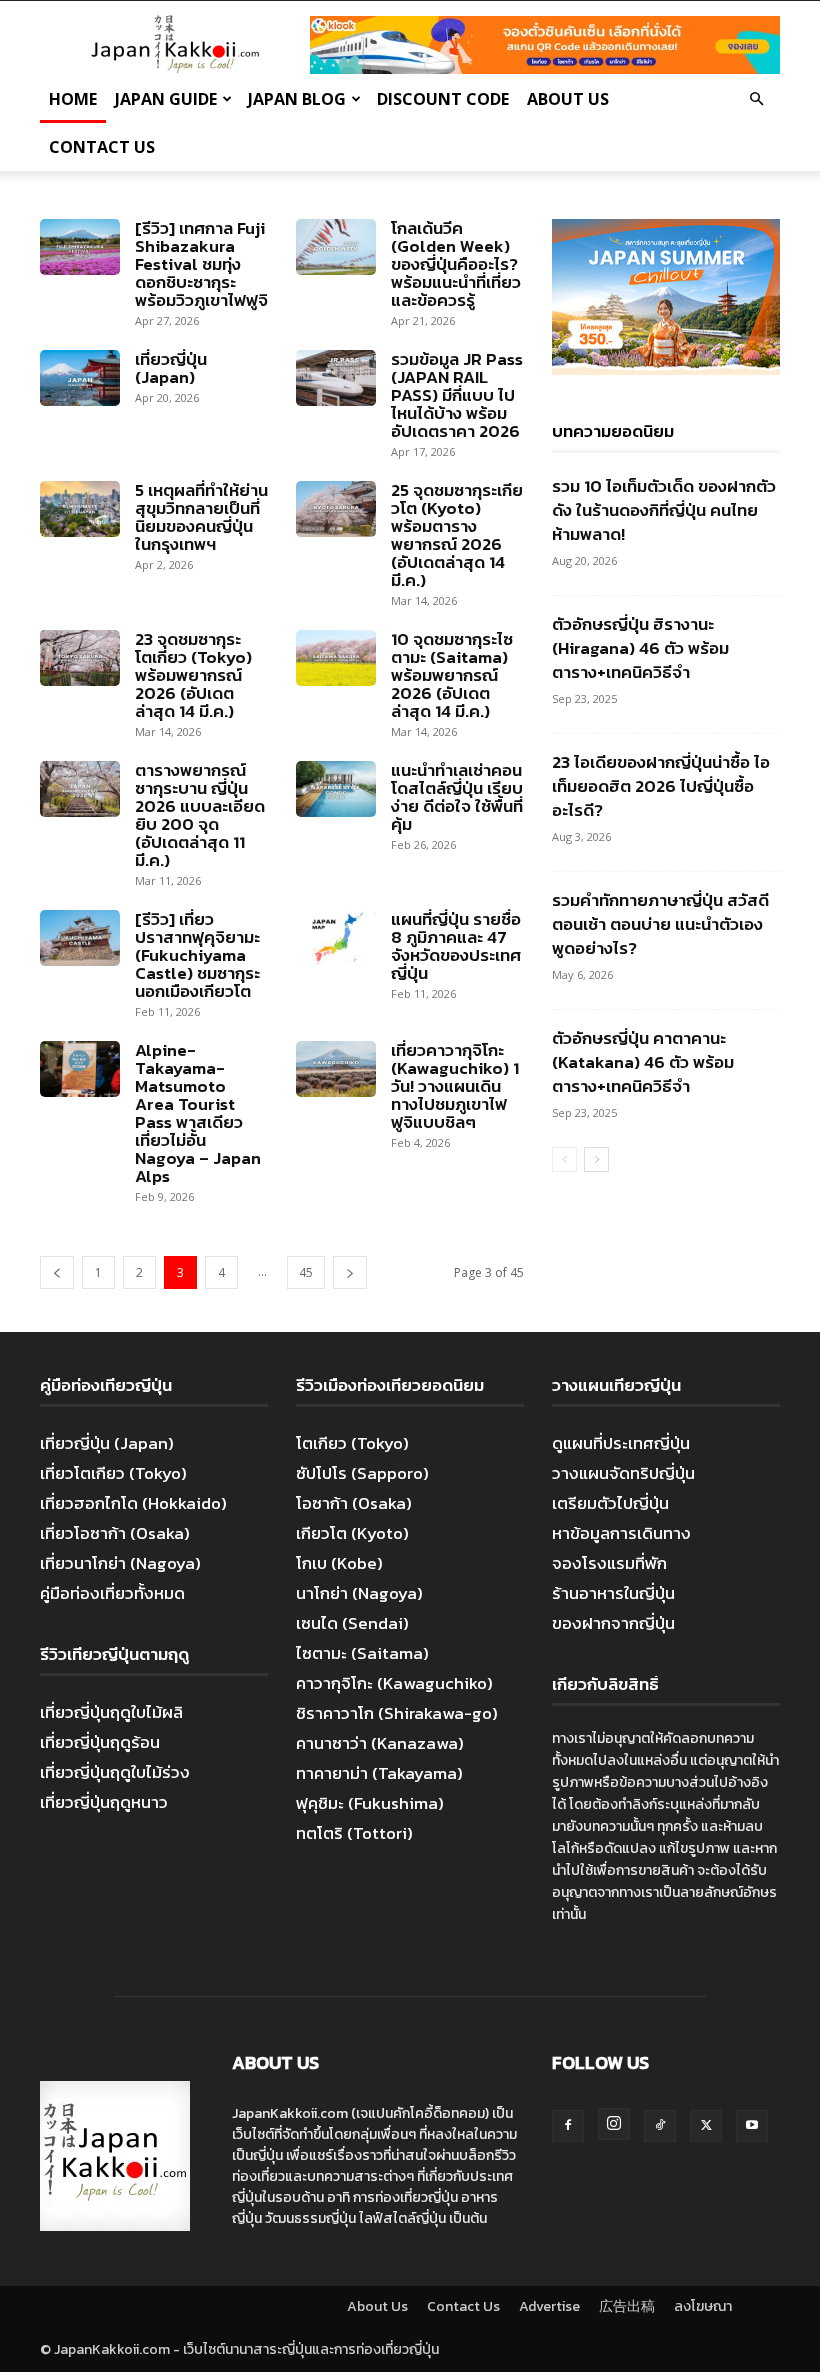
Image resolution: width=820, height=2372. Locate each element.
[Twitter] (706, 2126)
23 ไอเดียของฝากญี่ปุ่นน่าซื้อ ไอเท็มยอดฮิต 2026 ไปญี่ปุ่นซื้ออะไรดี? (661, 786)
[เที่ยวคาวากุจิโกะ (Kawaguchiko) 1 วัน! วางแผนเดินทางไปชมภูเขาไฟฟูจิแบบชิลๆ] (336, 1069)
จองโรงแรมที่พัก (609, 1563)
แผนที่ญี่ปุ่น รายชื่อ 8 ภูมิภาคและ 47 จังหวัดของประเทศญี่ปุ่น (456, 946)
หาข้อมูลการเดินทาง (621, 1533)
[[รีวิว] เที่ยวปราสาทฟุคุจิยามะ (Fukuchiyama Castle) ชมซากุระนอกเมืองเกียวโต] (80, 938)
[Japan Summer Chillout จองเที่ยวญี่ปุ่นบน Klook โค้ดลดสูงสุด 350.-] (666, 297)
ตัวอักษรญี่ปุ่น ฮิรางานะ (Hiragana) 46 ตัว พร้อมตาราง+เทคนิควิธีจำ (640, 648)
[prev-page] (57, 1272)
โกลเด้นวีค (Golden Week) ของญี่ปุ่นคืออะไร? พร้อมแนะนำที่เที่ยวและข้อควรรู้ (456, 264)
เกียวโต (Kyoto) (352, 1533)
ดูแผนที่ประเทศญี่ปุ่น (621, 1443)
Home (73, 99)
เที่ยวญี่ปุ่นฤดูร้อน (100, 1742)
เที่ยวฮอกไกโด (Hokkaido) (133, 1503)
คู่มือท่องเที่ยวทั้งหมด (112, 1593)
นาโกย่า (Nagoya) (359, 1593)
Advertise (549, 2306)
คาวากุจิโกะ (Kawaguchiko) (394, 1683)
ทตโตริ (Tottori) (354, 1833)
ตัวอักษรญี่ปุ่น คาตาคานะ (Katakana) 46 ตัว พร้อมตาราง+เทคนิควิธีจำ (643, 1062)
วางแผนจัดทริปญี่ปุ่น (623, 1473)
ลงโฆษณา (703, 2306)
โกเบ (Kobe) (339, 1563)
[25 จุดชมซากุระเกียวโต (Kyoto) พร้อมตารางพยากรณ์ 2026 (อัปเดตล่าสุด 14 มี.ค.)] (336, 509)
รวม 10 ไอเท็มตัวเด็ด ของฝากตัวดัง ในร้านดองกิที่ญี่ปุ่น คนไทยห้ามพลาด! (664, 510)
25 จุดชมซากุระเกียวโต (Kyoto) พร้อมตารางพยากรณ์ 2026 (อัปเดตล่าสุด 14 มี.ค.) (457, 535)
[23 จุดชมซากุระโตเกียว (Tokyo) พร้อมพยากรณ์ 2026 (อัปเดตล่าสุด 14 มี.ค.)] (80, 658)
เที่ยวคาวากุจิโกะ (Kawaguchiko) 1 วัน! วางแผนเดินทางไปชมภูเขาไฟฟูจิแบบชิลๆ (455, 1086)
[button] (756, 98)
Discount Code (443, 99)
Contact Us (102, 147)
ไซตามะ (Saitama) (362, 1653)
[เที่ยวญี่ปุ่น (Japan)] (80, 378)
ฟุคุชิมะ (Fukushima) (370, 1803)
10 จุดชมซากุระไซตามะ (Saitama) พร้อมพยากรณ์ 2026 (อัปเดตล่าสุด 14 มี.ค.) (452, 675)
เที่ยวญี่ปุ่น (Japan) (171, 368)
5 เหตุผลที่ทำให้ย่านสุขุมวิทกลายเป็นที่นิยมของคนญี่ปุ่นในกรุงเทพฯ (201, 517)
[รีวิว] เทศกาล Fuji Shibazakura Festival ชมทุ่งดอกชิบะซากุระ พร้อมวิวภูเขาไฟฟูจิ (201, 264)
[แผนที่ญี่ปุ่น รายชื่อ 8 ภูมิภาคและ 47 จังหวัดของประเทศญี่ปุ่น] (336, 938)
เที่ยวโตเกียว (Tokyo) (113, 1473)
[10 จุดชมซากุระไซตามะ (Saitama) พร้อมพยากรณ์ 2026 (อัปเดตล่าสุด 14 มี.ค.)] (336, 658)
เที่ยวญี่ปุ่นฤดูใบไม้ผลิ (111, 1712)
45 (306, 1272)
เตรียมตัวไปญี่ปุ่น (610, 1503)
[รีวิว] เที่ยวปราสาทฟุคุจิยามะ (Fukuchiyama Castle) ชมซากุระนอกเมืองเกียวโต (197, 955)
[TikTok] (660, 2126)
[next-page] (350, 1272)
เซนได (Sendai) (352, 1623)
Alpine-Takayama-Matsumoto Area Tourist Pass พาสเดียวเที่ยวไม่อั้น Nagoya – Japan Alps (198, 1113)
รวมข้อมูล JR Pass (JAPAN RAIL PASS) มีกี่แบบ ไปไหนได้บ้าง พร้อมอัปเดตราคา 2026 (457, 395)
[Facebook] (568, 2126)
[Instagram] (614, 2124)
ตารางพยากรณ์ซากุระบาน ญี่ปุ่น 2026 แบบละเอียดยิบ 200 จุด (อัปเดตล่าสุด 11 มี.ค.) (200, 815)
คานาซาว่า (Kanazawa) (380, 1743)
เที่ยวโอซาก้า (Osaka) (115, 1533)
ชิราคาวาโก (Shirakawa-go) (397, 1713)
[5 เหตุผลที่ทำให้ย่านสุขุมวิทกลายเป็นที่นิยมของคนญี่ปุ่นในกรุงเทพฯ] (80, 509)
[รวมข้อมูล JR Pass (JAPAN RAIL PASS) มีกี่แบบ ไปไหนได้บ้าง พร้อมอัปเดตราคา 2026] (336, 378)
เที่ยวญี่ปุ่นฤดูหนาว (104, 1802)
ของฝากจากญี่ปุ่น (613, 1623)
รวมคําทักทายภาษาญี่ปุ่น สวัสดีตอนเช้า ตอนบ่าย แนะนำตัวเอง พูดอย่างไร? (660, 924)
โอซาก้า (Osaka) (354, 1503)
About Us (568, 99)
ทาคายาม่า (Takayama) (379, 1773)
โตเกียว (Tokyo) (352, 1443)
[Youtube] (752, 2126)
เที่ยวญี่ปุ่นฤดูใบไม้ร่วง (115, 1772)
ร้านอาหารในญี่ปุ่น (613, 1593)
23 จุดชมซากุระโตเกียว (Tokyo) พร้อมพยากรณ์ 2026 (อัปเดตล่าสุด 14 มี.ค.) (193, 675)
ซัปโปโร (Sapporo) (362, 1473)
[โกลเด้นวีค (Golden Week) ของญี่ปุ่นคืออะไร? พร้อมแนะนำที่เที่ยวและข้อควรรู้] (336, 247)
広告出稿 (627, 2306)
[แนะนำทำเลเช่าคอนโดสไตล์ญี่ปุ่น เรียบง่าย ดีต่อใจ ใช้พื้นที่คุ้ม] (336, 789)
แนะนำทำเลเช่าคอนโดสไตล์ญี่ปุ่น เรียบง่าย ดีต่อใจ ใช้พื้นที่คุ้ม (457, 797)
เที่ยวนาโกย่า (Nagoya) (120, 1563)
